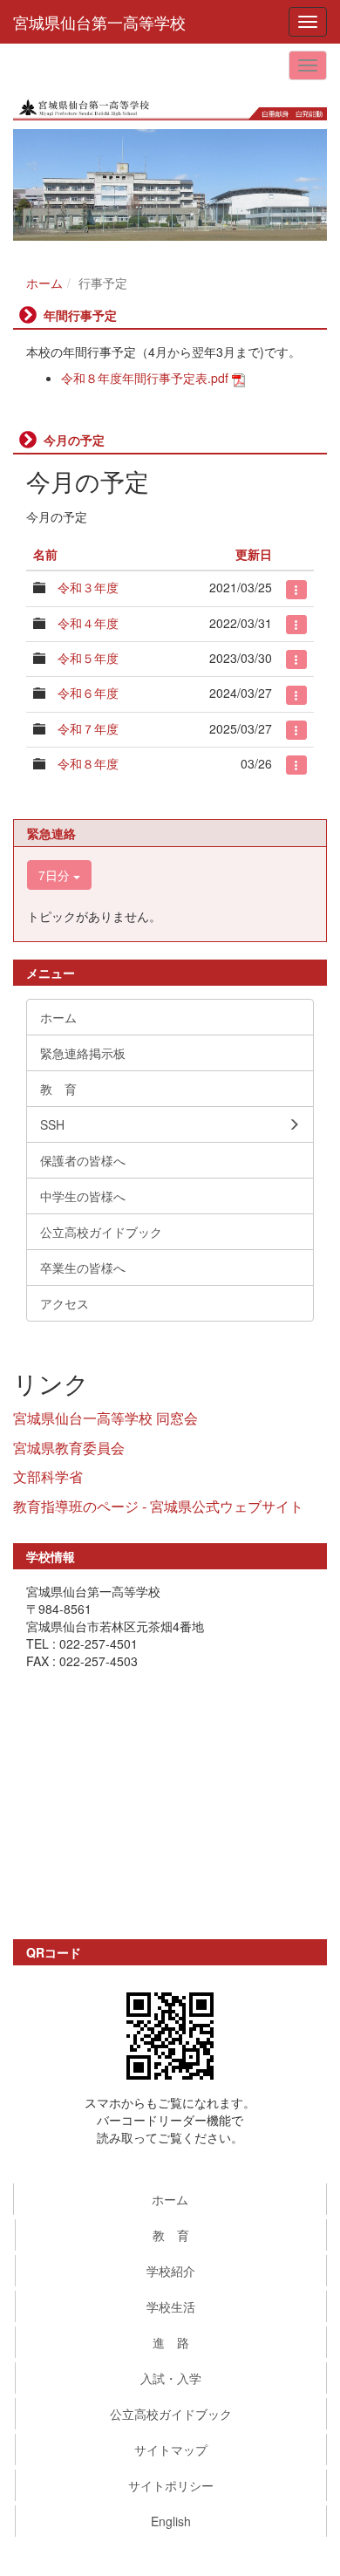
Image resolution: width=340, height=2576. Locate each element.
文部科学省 (48, 1476)
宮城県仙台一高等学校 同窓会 (105, 1418)
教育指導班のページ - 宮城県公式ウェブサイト (158, 1506)
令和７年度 (88, 728)
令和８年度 (88, 763)
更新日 (254, 554)
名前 (45, 554)
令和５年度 (88, 658)
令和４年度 (88, 623)
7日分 (56, 875)
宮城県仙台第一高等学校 (99, 22)
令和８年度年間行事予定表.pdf (145, 378)
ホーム (44, 283)
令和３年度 (88, 587)
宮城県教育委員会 (69, 1448)
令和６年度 (88, 693)
